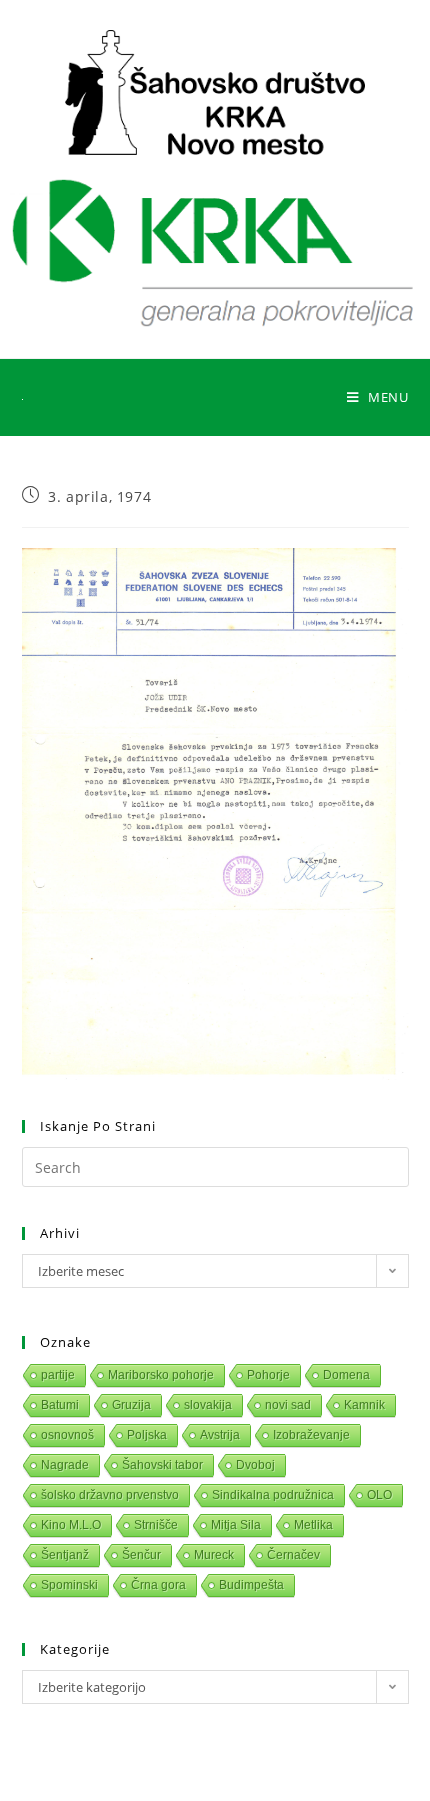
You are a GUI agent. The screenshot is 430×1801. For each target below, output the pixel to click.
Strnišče (156, 1525)
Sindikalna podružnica (273, 1495)
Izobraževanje (311, 1435)
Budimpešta (251, 1585)
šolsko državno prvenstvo (110, 1495)
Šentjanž (65, 1555)
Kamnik (364, 1405)
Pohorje (268, 1375)
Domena (346, 1375)
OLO (379, 1495)
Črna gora (158, 1585)
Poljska (147, 1435)
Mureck (214, 1555)
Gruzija (131, 1405)
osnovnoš (67, 1435)
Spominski (69, 1585)
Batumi (60, 1405)
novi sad (288, 1405)
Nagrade (65, 1465)
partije (58, 1375)
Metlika (313, 1525)
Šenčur (141, 1555)
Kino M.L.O (71, 1525)
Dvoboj (255, 1465)
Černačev (293, 1555)
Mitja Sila (236, 1525)
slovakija (208, 1405)
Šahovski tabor (162, 1465)
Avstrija (220, 1435)
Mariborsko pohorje (161, 1375)
